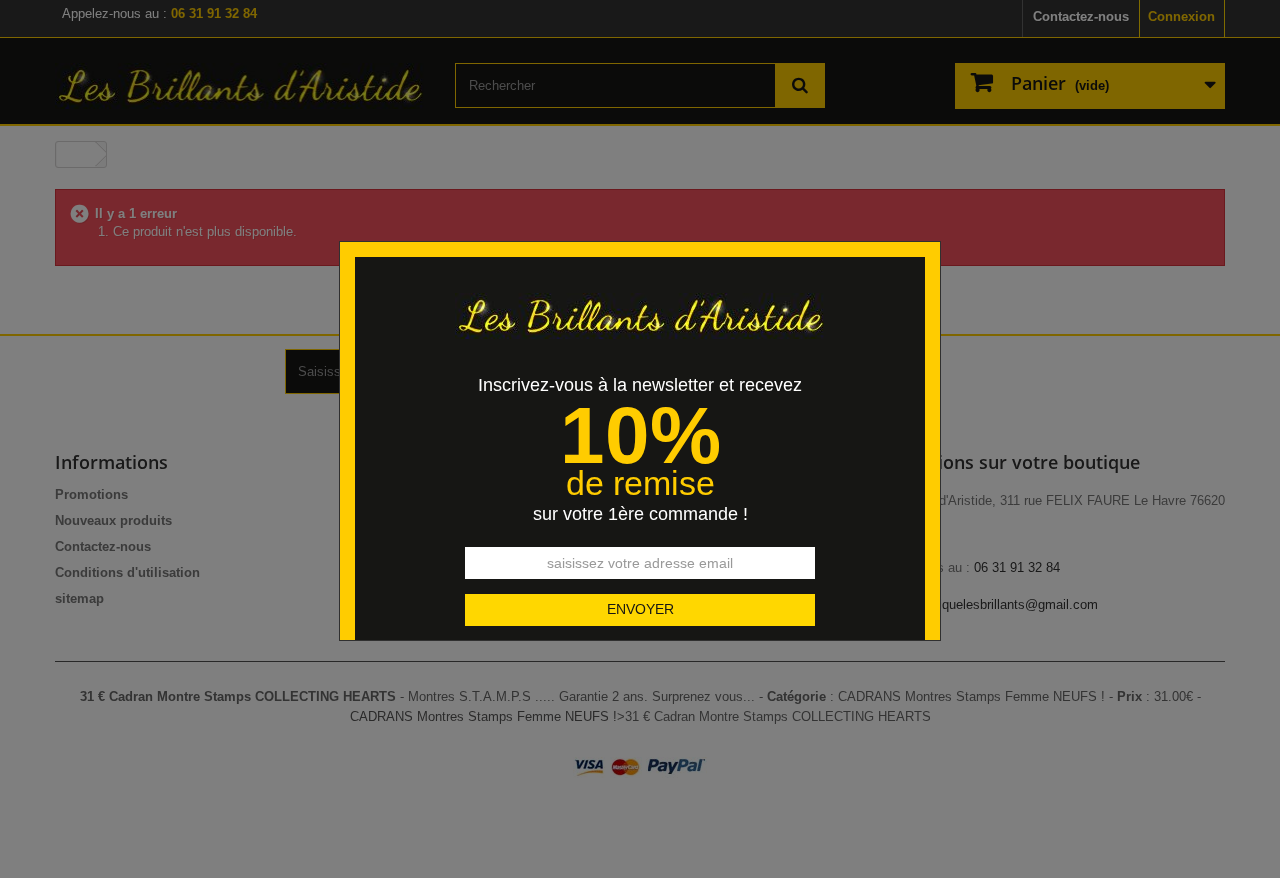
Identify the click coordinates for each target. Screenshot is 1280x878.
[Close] (933, 230)
